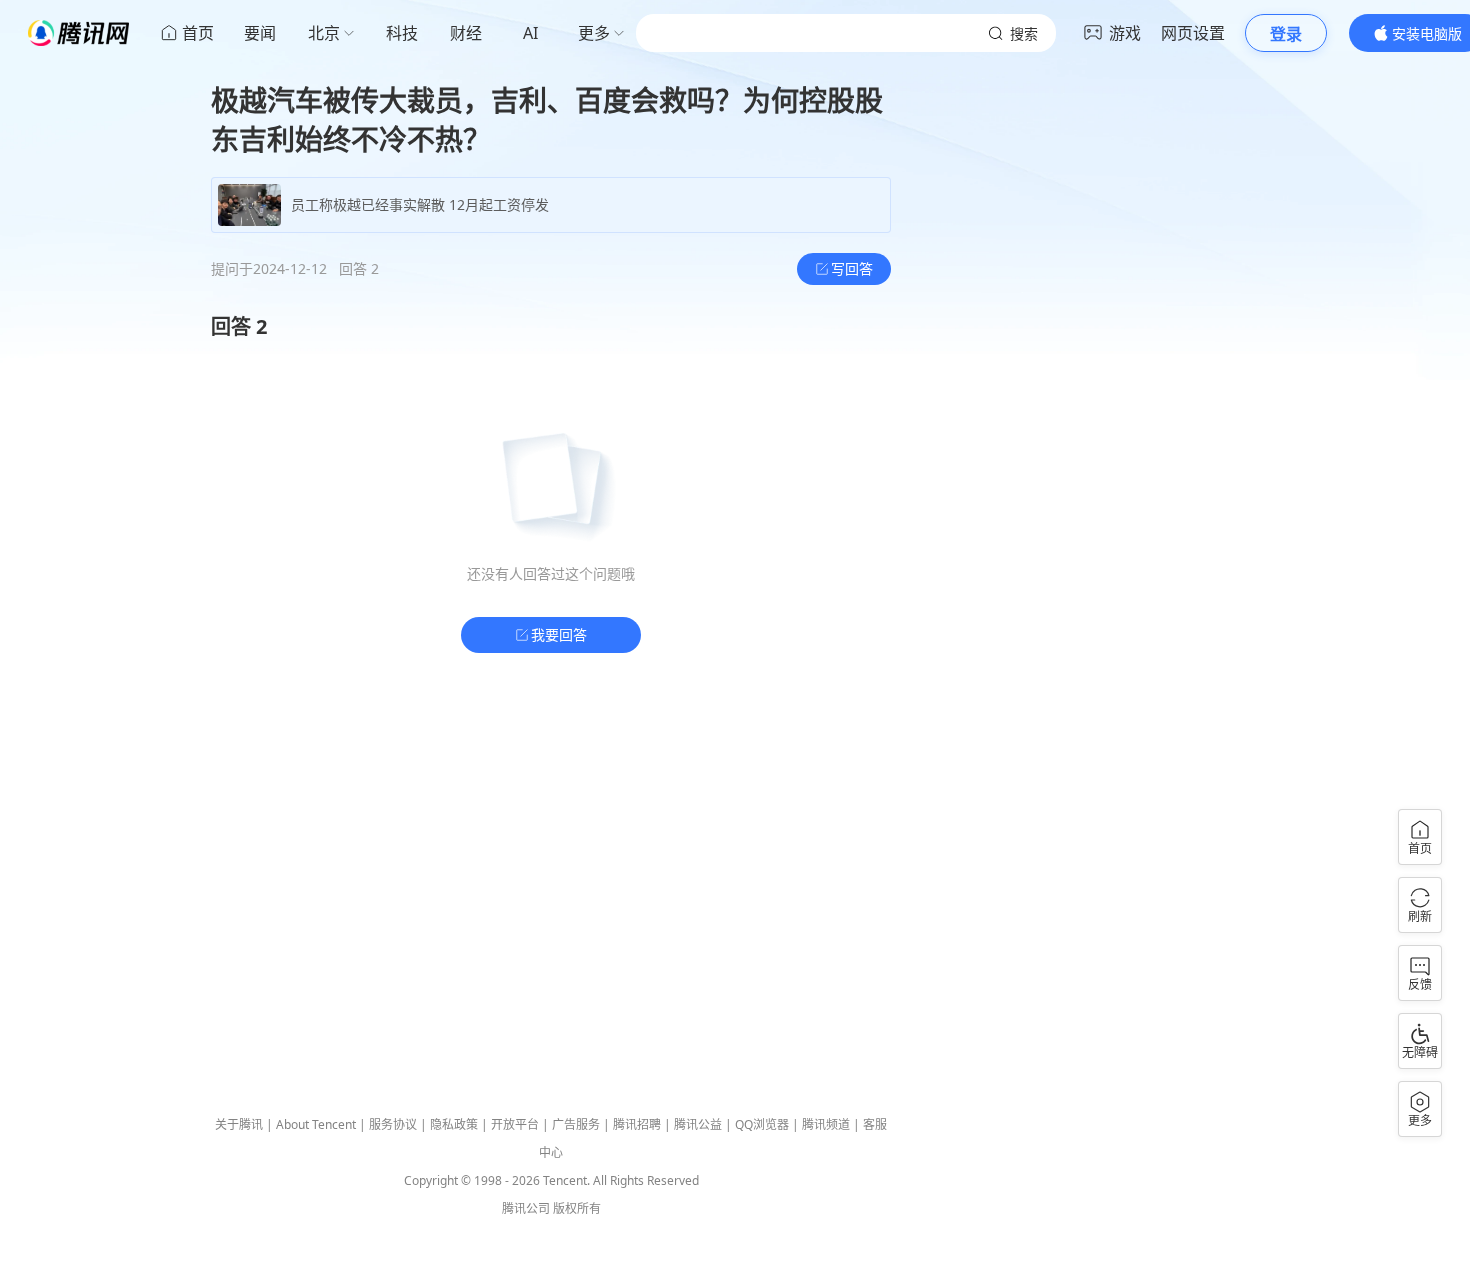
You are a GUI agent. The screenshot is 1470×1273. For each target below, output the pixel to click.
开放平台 (515, 1124)
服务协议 (393, 1124)
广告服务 (576, 1124)
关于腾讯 (239, 1124)
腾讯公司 (526, 1208)
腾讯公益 (698, 1124)
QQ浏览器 (762, 1124)
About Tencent (316, 1124)
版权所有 (577, 1208)
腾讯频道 (826, 1124)
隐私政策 (454, 1124)
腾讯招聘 (637, 1124)
